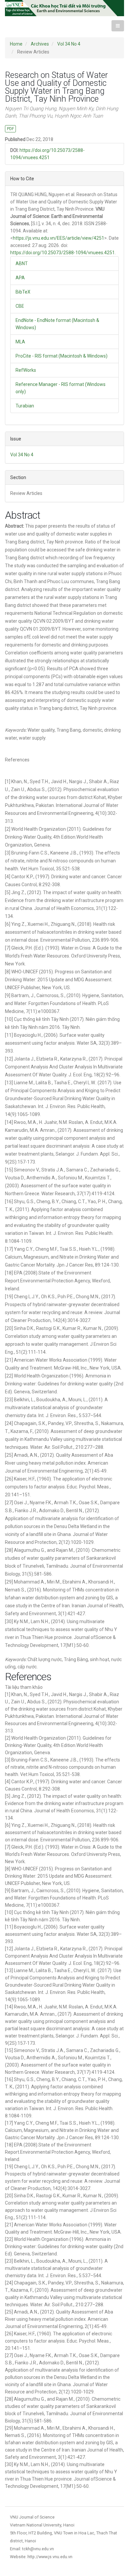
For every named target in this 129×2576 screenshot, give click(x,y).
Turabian (25, 406)
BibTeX (23, 292)
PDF (10, 129)
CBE (20, 306)
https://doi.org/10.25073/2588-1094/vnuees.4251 (63, 253)
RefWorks (26, 370)
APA (20, 278)
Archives (40, 44)
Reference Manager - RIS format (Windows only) (61, 388)
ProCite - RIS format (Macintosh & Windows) (62, 356)
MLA (20, 342)
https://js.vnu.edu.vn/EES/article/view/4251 (59, 238)
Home (16, 44)
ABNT (22, 263)
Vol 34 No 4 (69, 44)
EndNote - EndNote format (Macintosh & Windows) (57, 324)
